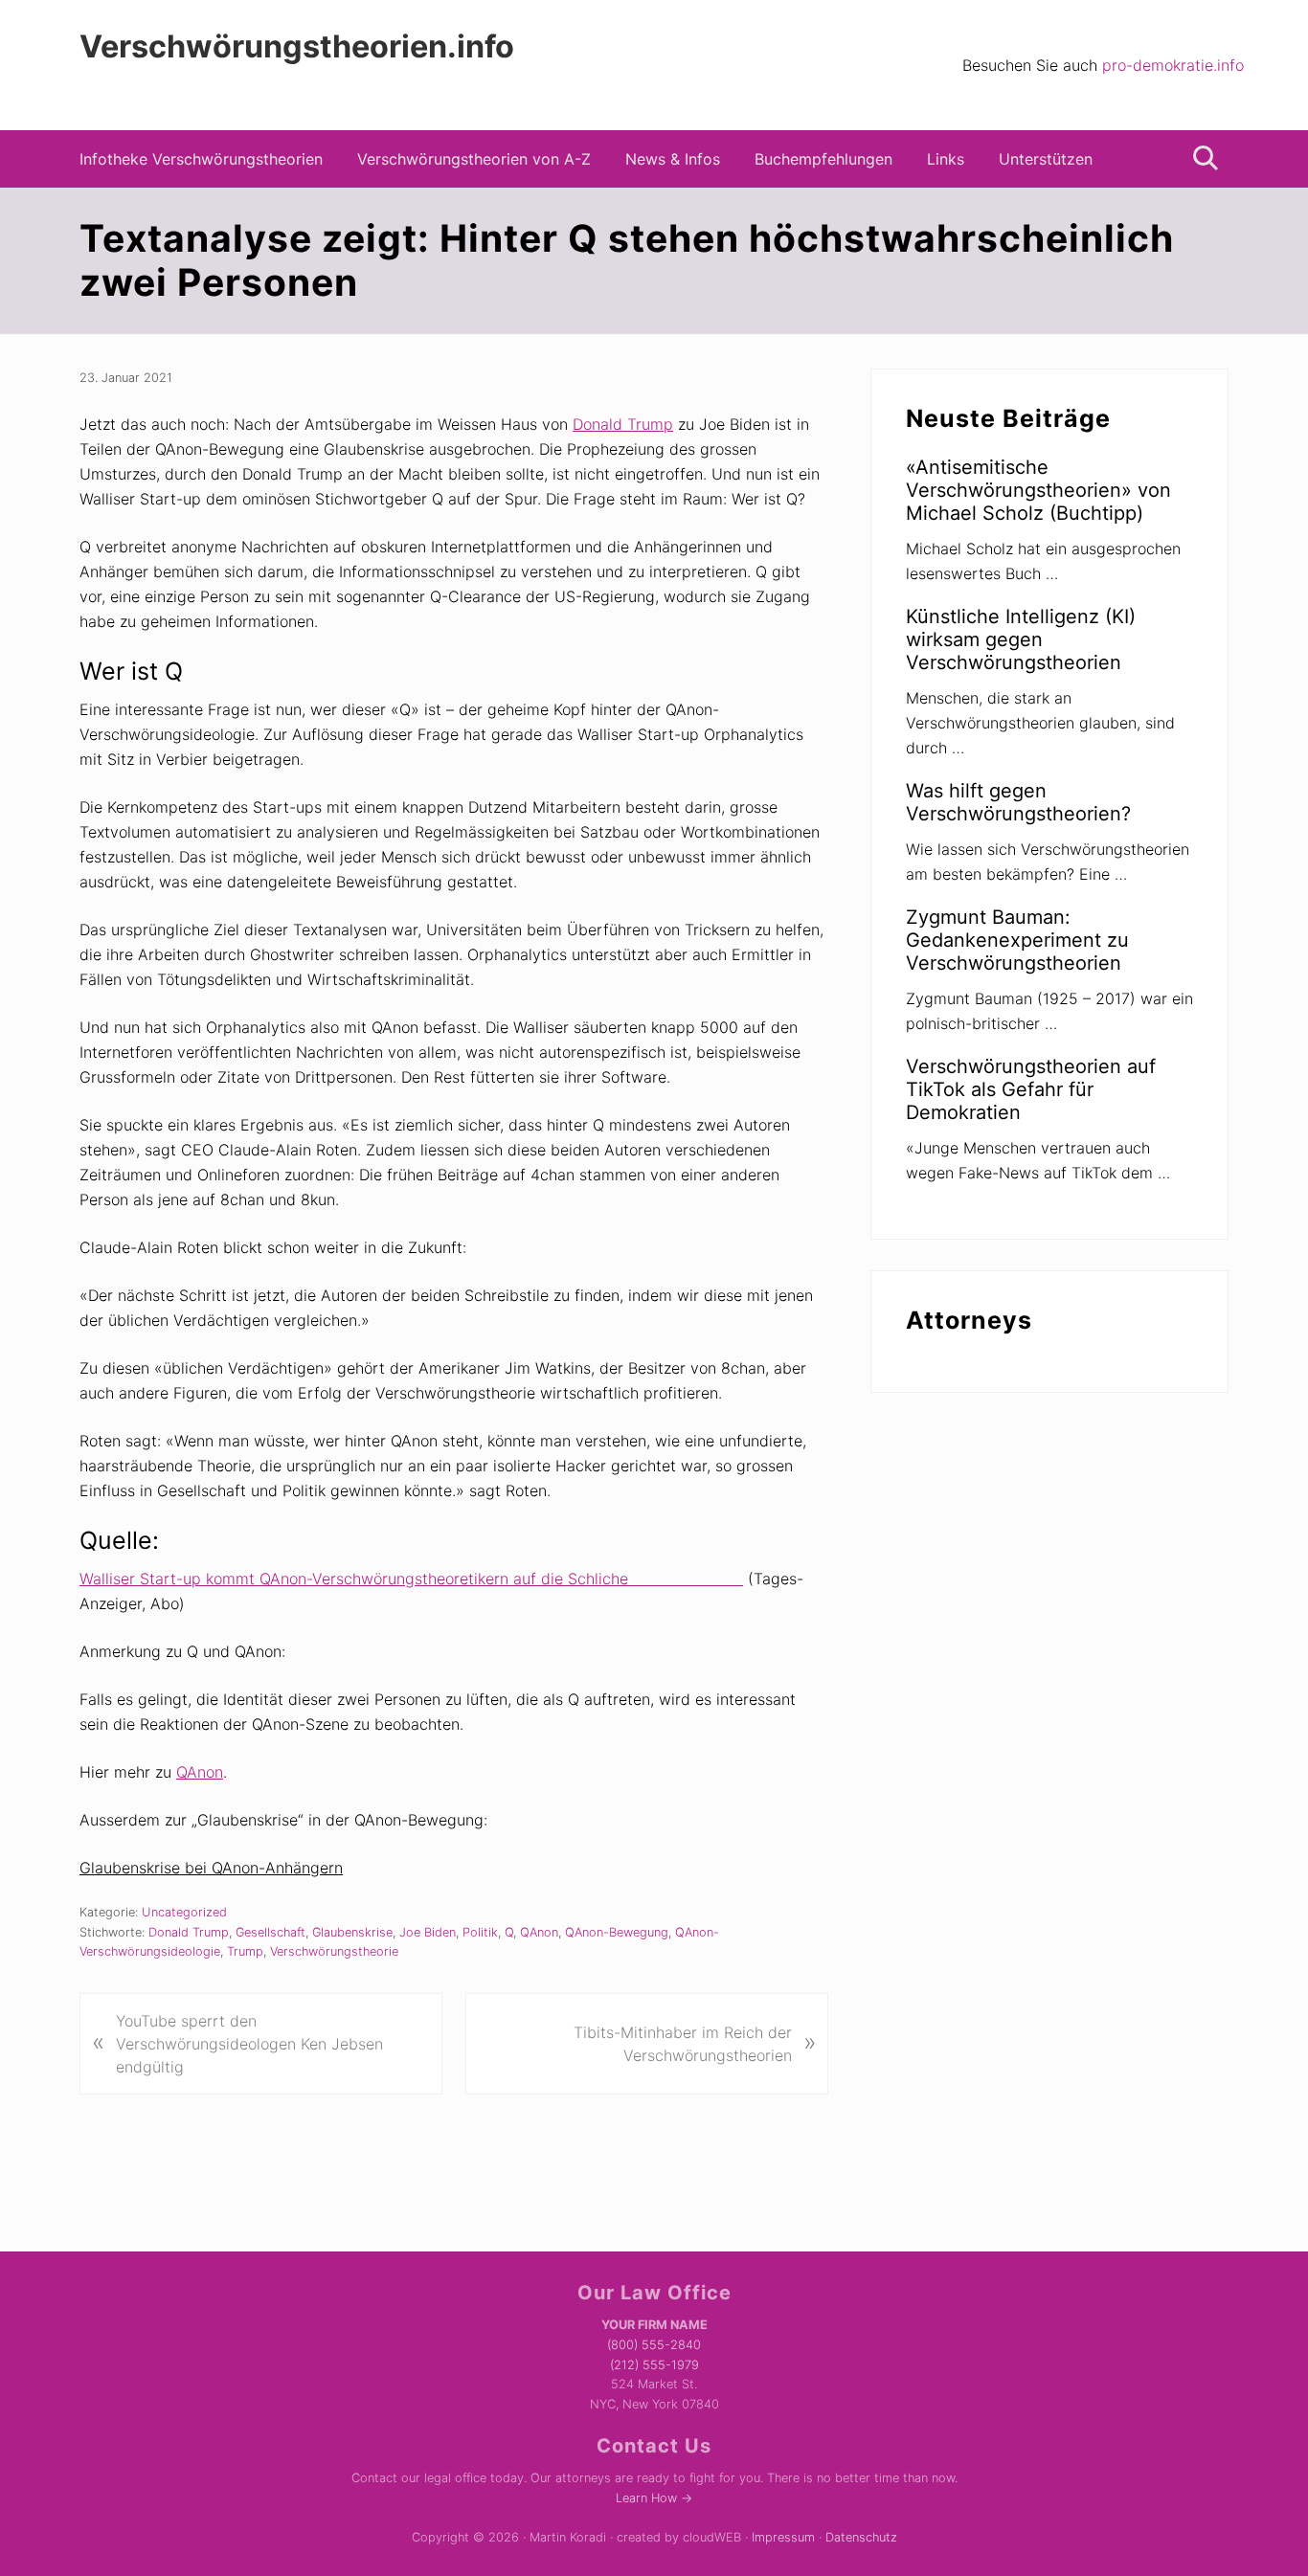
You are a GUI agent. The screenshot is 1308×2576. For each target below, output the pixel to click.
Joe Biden (428, 1932)
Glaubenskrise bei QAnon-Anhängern (211, 1868)
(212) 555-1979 (654, 2365)
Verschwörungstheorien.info (297, 47)
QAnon (200, 1772)
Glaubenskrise (352, 1932)
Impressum (783, 2537)
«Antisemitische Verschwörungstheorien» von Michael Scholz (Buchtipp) (1038, 490)
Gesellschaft (271, 1932)
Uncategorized (184, 1912)
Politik (480, 1932)
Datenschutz (861, 2537)
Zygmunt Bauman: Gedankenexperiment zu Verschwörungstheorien (1017, 940)
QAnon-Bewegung (617, 1932)
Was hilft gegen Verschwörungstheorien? (1018, 802)
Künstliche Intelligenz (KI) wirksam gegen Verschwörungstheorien (1021, 639)
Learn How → (654, 2498)
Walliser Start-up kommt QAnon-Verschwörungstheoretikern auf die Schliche (411, 1579)
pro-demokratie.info (1173, 65)
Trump (245, 1951)
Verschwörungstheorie (334, 1951)
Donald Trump (623, 424)
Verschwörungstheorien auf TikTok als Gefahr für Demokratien (1031, 1089)
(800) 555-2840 (654, 2345)
